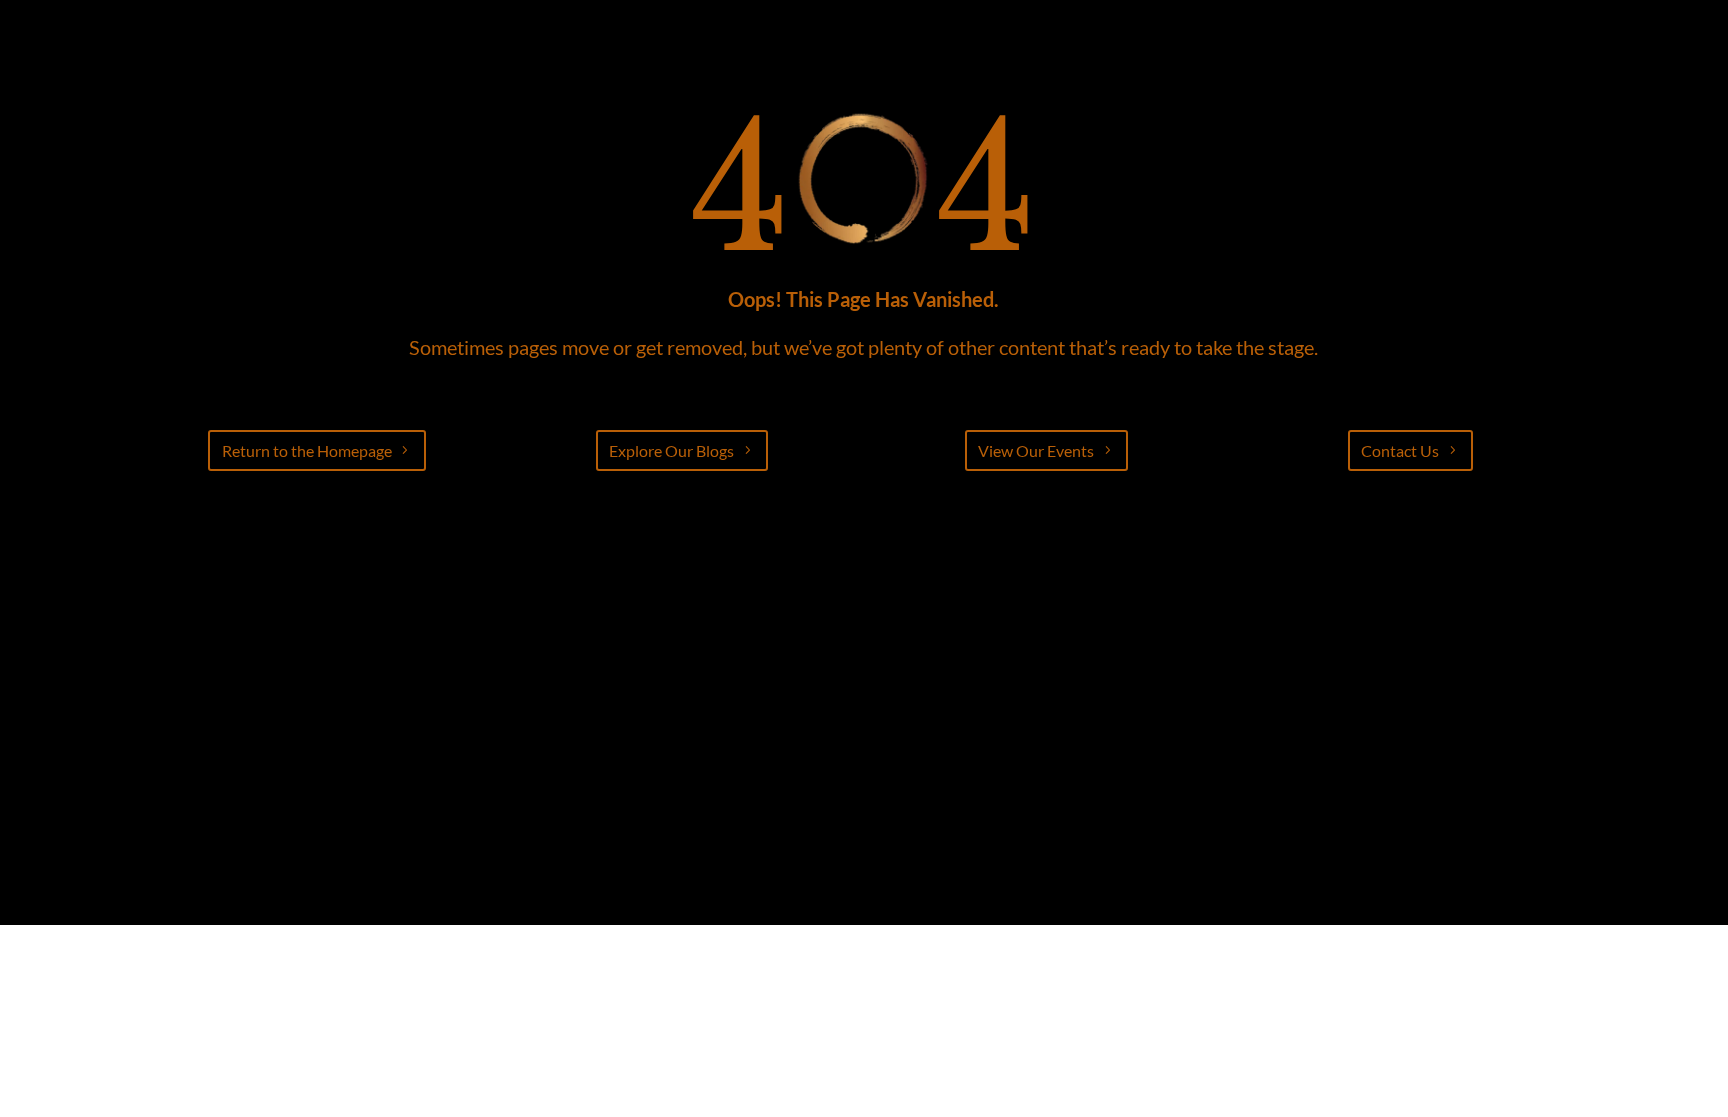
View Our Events (1036, 450)
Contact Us (1400, 450)
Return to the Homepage (307, 450)
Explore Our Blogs (671, 450)
